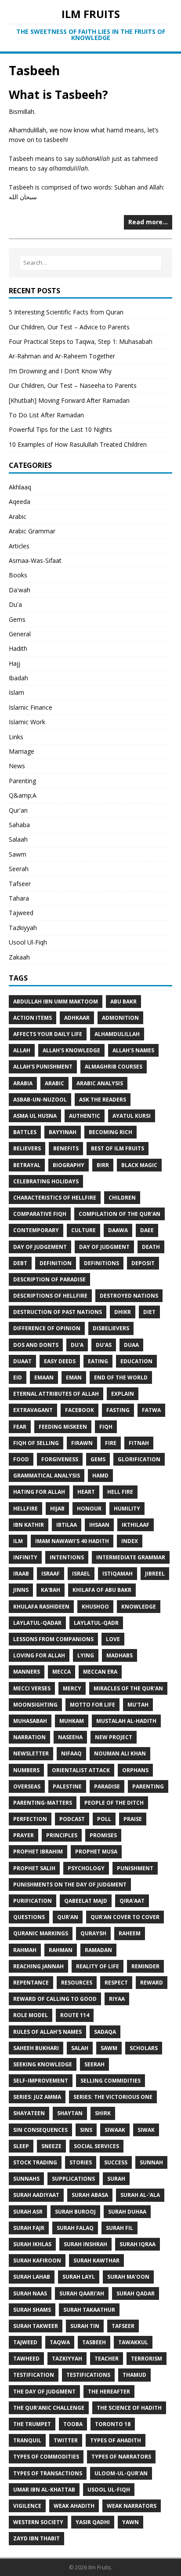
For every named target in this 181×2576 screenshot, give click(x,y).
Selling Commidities (110, 2081)
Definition (56, 1263)
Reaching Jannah (38, 1966)
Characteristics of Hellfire (55, 1198)
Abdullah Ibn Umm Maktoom (56, 1002)
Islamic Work (27, 722)
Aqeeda (20, 502)
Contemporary (36, 1230)
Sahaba (19, 825)
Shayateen (29, 2113)
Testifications (88, 2375)
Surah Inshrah (85, 2244)
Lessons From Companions (53, 1639)
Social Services (96, 2146)
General (20, 634)
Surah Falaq (75, 2228)
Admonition (120, 1018)
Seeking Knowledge (43, 2064)
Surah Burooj (75, 2212)
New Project (114, 1737)
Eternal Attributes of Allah (56, 1394)
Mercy (72, 1688)
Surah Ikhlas (32, 2244)
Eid (18, 1377)
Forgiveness (60, 1459)
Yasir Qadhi (93, 2522)
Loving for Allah (39, 1655)
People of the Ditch (114, 1803)
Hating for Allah (39, 1492)
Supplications (73, 2179)
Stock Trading (35, 2162)
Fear (20, 1427)
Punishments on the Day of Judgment (70, 1885)
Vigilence (27, 2506)
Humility (127, 1509)
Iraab (21, 1574)
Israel (81, 1574)
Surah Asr (28, 2212)
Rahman (61, 1950)
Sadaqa (105, 2032)
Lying (86, 1655)
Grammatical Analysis (47, 1476)
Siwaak (115, 2130)
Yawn (130, 2522)
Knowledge (139, 1607)
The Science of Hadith (129, 2408)
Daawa (118, 1230)
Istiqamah (118, 1574)
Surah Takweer (36, 2326)
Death (151, 1247)
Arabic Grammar (32, 531)
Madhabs (119, 1655)
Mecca (62, 1672)
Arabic (18, 516)
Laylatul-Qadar (37, 1623)
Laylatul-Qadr (96, 1623)
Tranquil (27, 2440)
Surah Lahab (32, 2277)
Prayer (24, 1835)
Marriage (22, 751)
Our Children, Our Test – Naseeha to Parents (73, 385)
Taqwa (60, 2342)
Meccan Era (100, 1672)
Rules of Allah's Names (47, 2032)
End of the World (121, 1377)
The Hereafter (109, 2392)
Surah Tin (85, 2326)
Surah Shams (32, 2310)
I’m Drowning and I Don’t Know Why (60, 371)
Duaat (22, 1361)
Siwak (146, 2130)
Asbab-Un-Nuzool (40, 1100)
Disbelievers (111, 1328)
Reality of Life (98, 1966)
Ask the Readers (103, 1100)
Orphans (135, 1770)
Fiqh (106, 1427)
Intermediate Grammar (131, 1557)
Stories (81, 2162)
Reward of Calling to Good (55, 1999)
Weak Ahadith (74, 2506)
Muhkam (72, 1721)
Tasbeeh (94, 2342)
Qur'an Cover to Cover (125, 1917)
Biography (69, 1165)
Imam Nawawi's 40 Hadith (72, 1541)
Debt (20, 1263)
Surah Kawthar (96, 2260)
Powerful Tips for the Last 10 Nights (60, 429)
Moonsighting (35, 1705)
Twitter (66, 2440)
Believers (27, 1148)
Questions (29, 1917)
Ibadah (18, 678)
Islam (16, 692)
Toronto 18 (113, 2424)
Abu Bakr (123, 1002)
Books (18, 575)
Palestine (67, 1786)
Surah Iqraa (138, 2244)
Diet (149, 1312)
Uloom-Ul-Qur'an (121, 2473)
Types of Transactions (48, 2473)
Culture (83, 1230)
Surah (116, 2179)
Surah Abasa (90, 2195)
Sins (86, 2130)
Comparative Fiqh (40, 1214)
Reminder (145, 1966)
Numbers (26, 1770)
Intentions (67, 1557)
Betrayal (27, 1165)
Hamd (100, 1476)
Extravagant (33, 1410)
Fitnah (139, 1443)
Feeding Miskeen (63, 1427)
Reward (152, 1983)
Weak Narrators (132, 2506)
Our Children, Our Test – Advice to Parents (69, 327)
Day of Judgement (40, 1247)
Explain (123, 1394)
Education (136, 1361)
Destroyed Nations (129, 1296)
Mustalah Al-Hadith (126, 1721)
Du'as (104, 1345)
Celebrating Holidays (46, 1181)
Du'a (15, 604)
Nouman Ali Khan (120, 1753)
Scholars (144, 2048)
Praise (133, 1819)
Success (116, 2162)
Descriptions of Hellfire (50, 1296)
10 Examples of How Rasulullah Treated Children (78, 444)
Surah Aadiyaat (36, 2195)
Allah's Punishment (43, 1067)
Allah (22, 1050)
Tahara (19, 898)
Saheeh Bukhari (36, 2048)
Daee (147, 1230)
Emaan (44, 1377)
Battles (25, 1132)
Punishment (135, 1868)
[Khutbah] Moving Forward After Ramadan (69, 400)
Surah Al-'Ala (140, 2195)
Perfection (30, 1819)
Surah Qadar (136, 2293)
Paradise (107, 1786)
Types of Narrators (121, 2457)
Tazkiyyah (23, 928)
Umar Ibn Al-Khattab (44, 2490)
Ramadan (98, 1950)
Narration (29, 1737)
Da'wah (20, 590)
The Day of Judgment (44, 2392)
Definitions (101, 1263)
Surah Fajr (29, 2228)
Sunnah (151, 2162)
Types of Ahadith (116, 2440)
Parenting (22, 781)
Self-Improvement (41, 2081)
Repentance (31, 1983)
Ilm (18, 1541)
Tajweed (21, 913)
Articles (19, 546)
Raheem (130, 1933)
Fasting (118, 1410)
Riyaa (117, 1999)
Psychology (86, 1868)
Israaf (51, 1574)
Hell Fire (120, 1492)
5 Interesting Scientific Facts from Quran (66, 312)
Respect (116, 1983)
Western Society (38, 2522)
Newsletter (31, 1753)
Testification (34, 2375)
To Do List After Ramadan (46, 415)
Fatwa (151, 1410)
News (17, 766)
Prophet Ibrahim (38, 1852)
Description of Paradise (49, 1279)
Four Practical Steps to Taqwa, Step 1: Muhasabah (81, 341)
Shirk (103, 2113)
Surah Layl (79, 2277)
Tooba (73, 2424)
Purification (33, 1901)
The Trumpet (32, 2424)
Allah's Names (133, 1050)
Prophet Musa (96, 1852)
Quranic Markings (41, 1933)
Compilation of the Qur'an (119, 1214)
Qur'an (18, 810)
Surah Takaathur (89, 2310)
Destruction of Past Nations (58, 1312)
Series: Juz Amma (37, 2097)
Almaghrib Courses (114, 1067)
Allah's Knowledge (71, 1050)
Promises (103, 1835)
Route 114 (75, 2015)
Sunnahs (26, 2179)
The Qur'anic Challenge (49, 2408)
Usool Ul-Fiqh (28, 942)
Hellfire (25, 1509)
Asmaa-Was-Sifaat (35, 560)
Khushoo (95, 1607)
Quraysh (93, 1933)
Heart (86, 1492)
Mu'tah (138, 1705)
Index (130, 1541)
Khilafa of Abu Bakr (102, 1590)
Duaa (131, 1345)
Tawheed (26, 2359)
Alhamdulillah (117, 1034)
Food (21, 1459)
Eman (74, 1377)
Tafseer (20, 884)
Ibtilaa (67, 1525)
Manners (27, 1672)
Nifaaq (71, 1753)
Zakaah (19, 957)
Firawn (82, 1443)
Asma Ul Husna (35, 1116)
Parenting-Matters (43, 1803)
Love (113, 1639)
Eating (98, 1361)
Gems (17, 619)
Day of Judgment (104, 1247)
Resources (77, 1983)
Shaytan (70, 2113)
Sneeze (51, 2146)
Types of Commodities (46, 2457)
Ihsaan (99, 1525)
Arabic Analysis (100, 1083)
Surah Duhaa (127, 2212)
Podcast (72, 1819)
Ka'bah (51, 1590)
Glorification (139, 1459)
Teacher (107, 2359)
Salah (80, 2048)
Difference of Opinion (47, 1328)
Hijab (57, 1509)
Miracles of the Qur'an (128, 1688)
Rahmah (25, 1950)
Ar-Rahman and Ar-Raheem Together (62, 356)
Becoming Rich (110, 1132)
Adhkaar (77, 1018)
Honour (89, 1509)
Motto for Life (92, 1705)
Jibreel (155, 1574)
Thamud (134, 2375)
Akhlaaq (20, 487)
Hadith (18, 648)
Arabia (23, 1083)
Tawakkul (133, 2342)
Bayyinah (63, 1132)
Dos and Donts (36, 1345)
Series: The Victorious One (113, 2097)
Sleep (21, 2146)
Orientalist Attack (81, 1770)
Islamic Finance (31, 707)
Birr (103, 1165)
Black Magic (139, 1165)
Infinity (25, 1557)
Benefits (66, 1148)
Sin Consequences (40, 2130)
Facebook (80, 1410)
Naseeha (70, 1737)
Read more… (148, 222)
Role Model (31, 2015)
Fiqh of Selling (36, 1443)
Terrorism (147, 2359)
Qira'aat (132, 1901)
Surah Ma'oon (128, 2277)
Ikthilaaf (136, 1525)
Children (122, 1198)
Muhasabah (30, 1721)
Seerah (19, 869)
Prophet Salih (34, 1868)
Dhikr (123, 1312)
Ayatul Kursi (132, 1116)
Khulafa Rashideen (41, 1607)
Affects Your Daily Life (48, 1034)
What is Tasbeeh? (58, 95)
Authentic (85, 1116)
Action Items (33, 1018)
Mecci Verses (32, 1688)
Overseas (27, 1786)
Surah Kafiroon (37, 2260)
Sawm (18, 854)
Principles (62, 1835)
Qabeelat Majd (86, 1901)
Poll (104, 1819)
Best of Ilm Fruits (118, 1148)
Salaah (18, 839)
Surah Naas (30, 2293)
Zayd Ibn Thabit (36, 2538)
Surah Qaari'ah (82, 2293)
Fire (111, 1443)
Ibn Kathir (29, 1525)
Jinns (21, 1590)
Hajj (14, 663)
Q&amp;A (23, 795)
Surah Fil (119, 2228)
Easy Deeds (60, 1361)
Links (16, 737)
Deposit (143, 1263)
